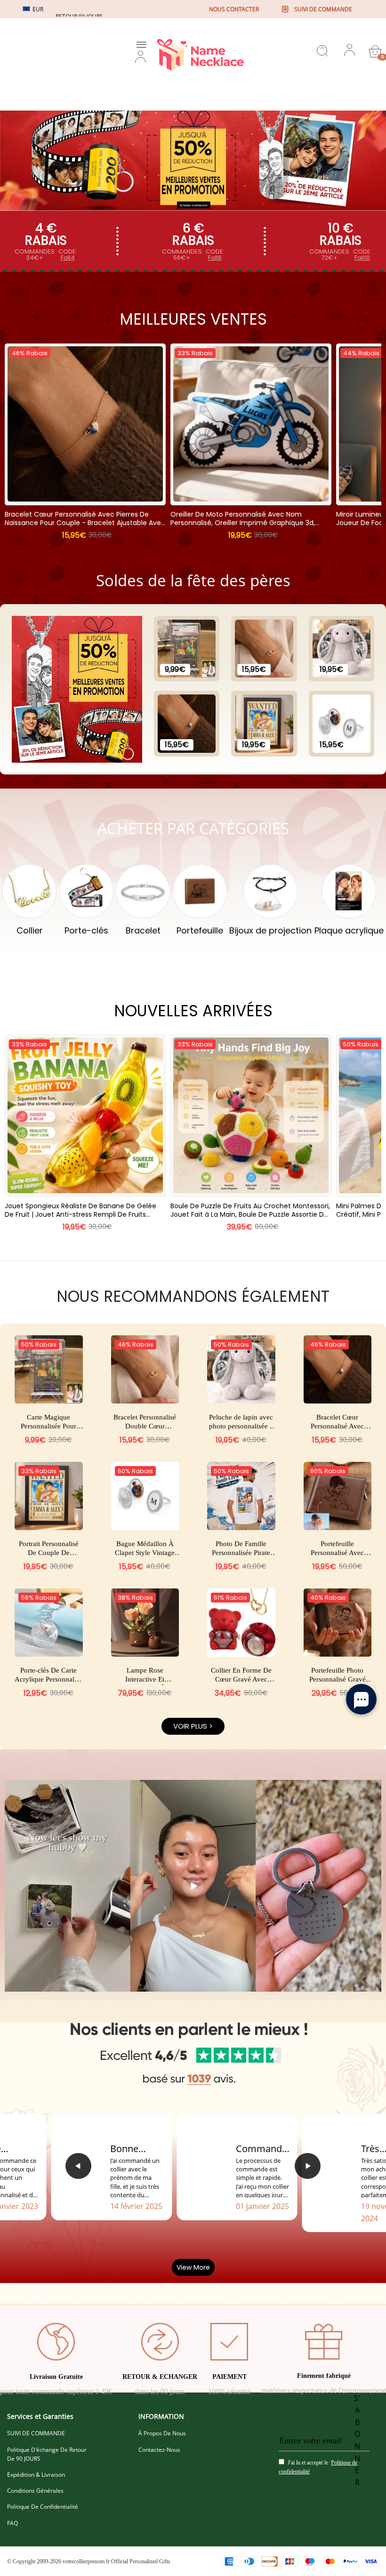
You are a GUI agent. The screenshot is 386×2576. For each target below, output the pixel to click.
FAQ (12, 2523)
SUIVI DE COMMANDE (36, 2433)
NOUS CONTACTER (234, 9)
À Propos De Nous (162, 2433)
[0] (375, 51)
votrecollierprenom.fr (86, 2561)
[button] (78, 2166)
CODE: (68, 255)
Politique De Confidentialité (43, 2507)
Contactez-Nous (159, 2450)
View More (193, 2267)
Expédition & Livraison (36, 2475)
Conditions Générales (35, 2491)
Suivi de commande (323, 9)
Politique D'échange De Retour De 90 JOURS (47, 2454)
